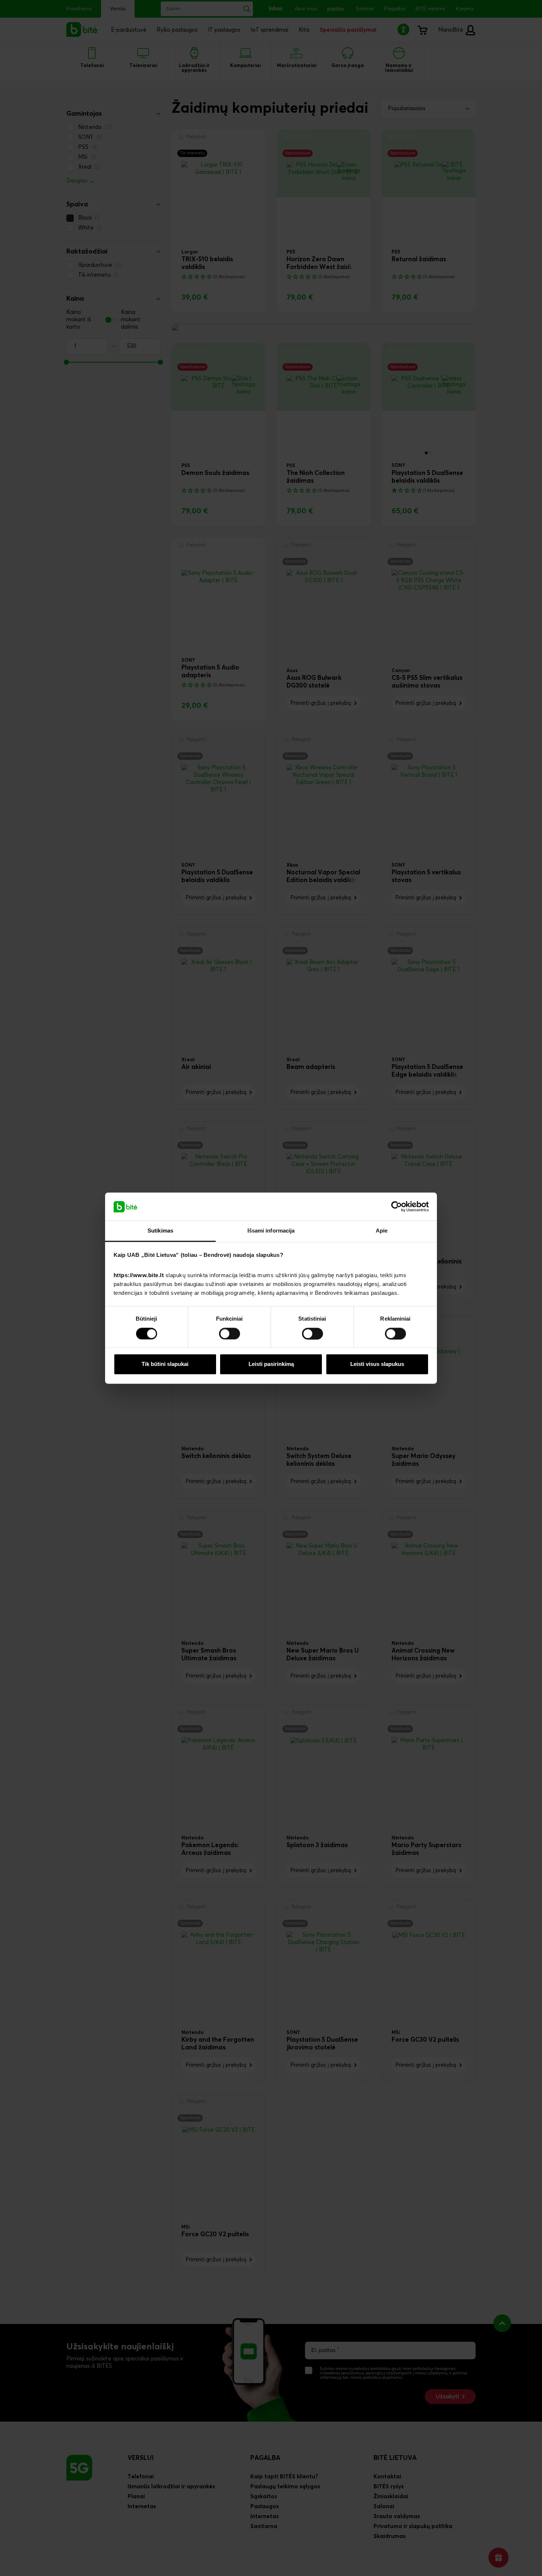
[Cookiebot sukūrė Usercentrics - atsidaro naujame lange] (397, 1206)
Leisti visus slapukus (377, 1364)
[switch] (230, 1334)
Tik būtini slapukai (165, 1364)
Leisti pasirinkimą (271, 1364)
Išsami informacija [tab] (271, 1231)
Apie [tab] (382, 1231)
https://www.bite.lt (139, 1275)
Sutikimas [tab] (160, 1231)
